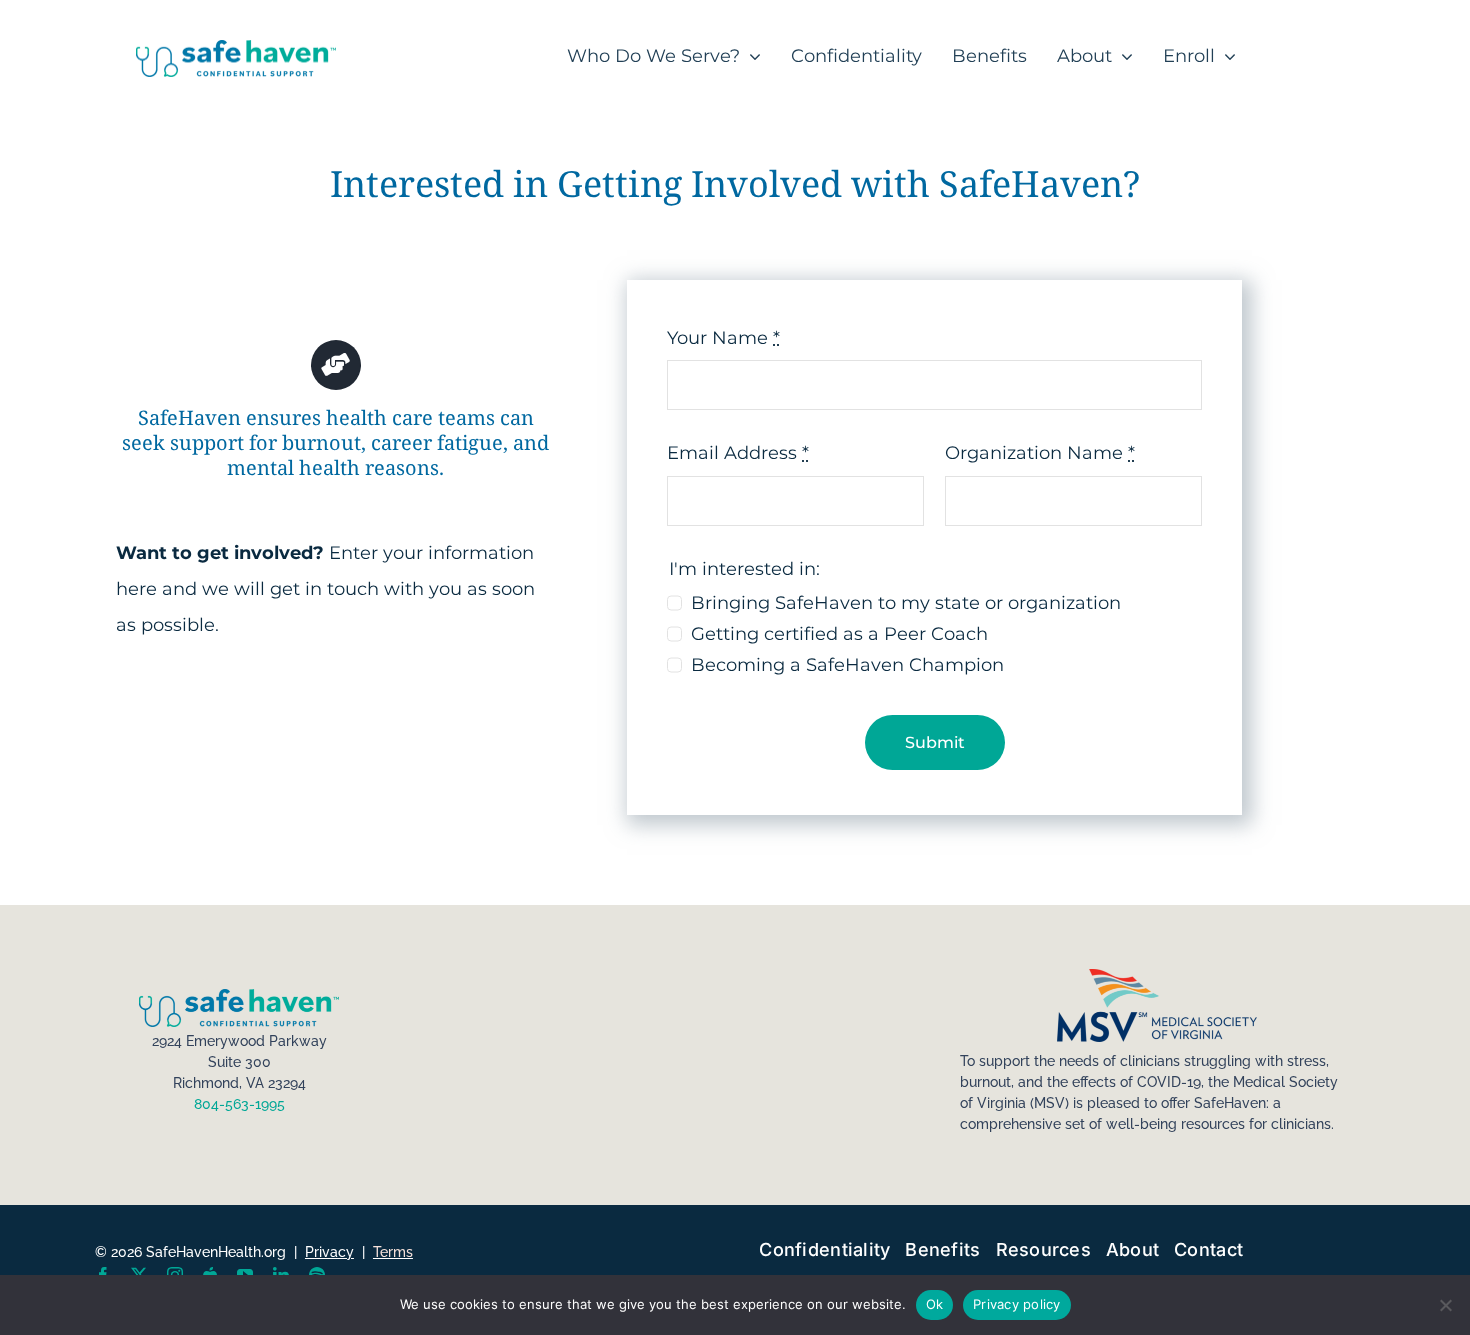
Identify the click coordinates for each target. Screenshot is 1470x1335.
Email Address (738, 453)
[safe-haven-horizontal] (236, 49)
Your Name (723, 338)
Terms (393, 1252)
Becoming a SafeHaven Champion (847, 665)
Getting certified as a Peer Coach (839, 634)
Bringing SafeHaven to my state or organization (906, 603)
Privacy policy (1017, 1304)
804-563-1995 (239, 1104)
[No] (1445, 1305)
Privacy (329, 1252)
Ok (935, 1304)
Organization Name (1040, 453)
